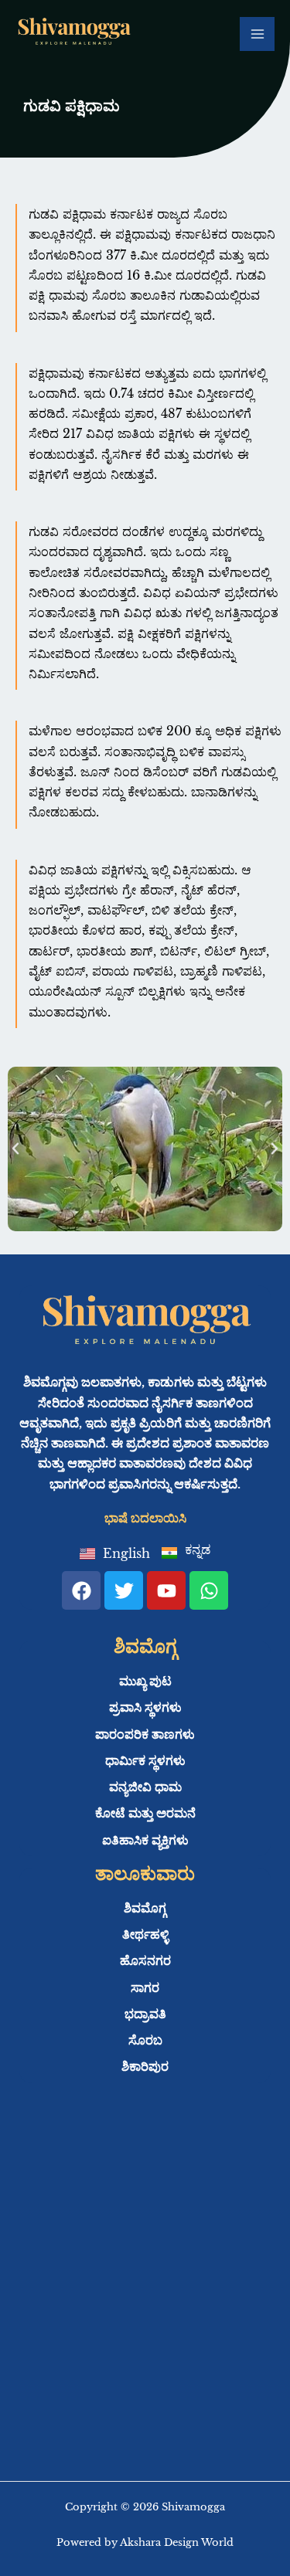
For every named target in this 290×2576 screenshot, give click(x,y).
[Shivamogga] (73, 34)
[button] (15, 1149)
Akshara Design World (177, 2542)
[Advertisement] (145, 2294)
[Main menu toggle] (257, 34)
